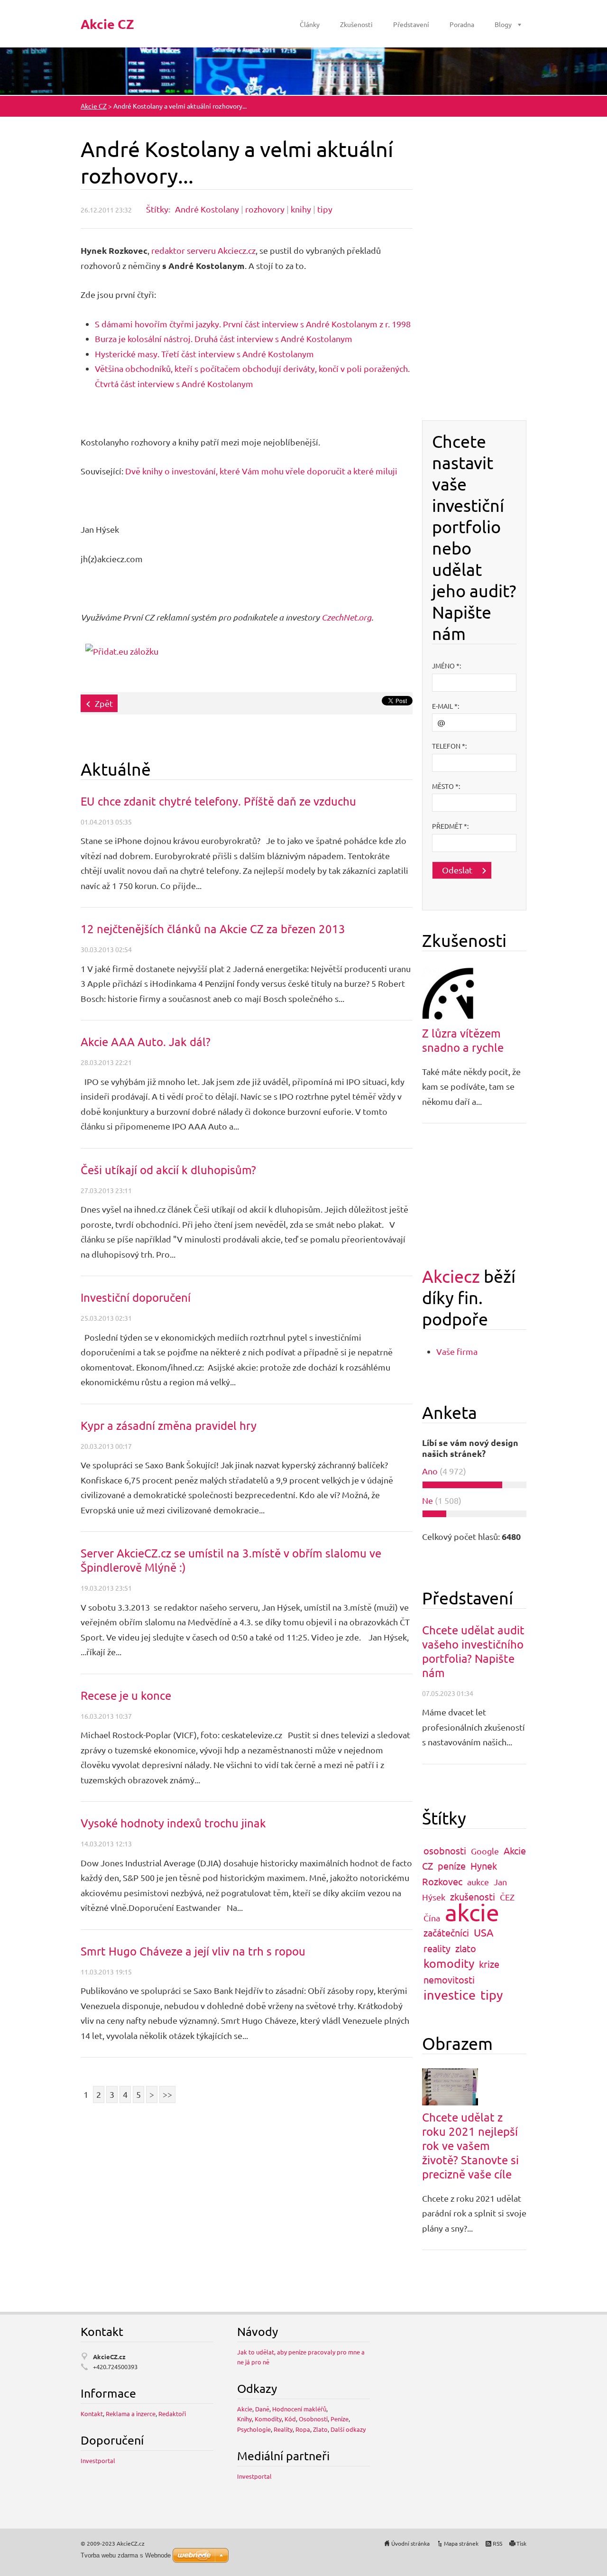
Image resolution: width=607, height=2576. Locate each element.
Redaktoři (172, 2414)
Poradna (462, 24)
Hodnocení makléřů (299, 2409)
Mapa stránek (461, 2543)
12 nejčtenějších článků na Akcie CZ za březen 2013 (213, 929)
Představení (411, 24)
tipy (325, 209)
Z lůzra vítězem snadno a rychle (463, 1040)
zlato (466, 1948)
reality (437, 1948)
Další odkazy (348, 2429)
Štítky (157, 209)
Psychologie (254, 2429)
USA (484, 1932)
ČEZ (507, 1897)
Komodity (268, 2419)
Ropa (303, 2429)
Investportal (98, 2460)
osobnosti (445, 1850)
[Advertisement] (474, 278)
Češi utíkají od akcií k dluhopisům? (168, 1170)
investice (450, 1995)
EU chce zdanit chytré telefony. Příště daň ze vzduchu (218, 801)
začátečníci (446, 1932)
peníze (452, 1866)
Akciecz (451, 1276)
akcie (472, 1912)
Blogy (503, 24)
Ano (430, 1471)
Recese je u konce (126, 1695)
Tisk (521, 2543)
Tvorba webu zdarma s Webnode (126, 2555)
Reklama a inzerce (131, 2414)
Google (485, 1851)
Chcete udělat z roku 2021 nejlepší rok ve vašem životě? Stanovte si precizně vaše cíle (470, 2145)
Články (310, 24)
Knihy (244, 2419)
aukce (478, 1882)
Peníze (340, 2419)
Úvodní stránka (410, 2543)
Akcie (245, 2409)
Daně (262, 2409)
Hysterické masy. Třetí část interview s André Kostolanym (204, 354)
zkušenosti (473, 1896)
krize (489, 1964)
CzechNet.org (346, 617)
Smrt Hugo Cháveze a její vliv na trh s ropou (193, 1951)
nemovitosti (449, 1979)
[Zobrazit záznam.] (449, 992)
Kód (290, 2419)
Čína (432, 1918)
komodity (449, 1963)
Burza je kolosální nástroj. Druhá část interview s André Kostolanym (224, 338)
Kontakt (92, 2414)
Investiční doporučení (136, 1297)
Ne (428, 1500)
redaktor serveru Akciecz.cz (203, 250)
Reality (283, 2429)
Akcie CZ (94, 106)
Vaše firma (457, 1351)
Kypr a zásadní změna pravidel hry (169, 1425)
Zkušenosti (356, 24)
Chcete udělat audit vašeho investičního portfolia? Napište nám (473, 1651)
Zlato (320, 2429)
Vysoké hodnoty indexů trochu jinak (173, 1823)
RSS (497, 2543)
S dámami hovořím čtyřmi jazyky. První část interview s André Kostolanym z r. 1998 (253, 324)
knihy (301, 209)
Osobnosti (313, 2419)
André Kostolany (207, 209)
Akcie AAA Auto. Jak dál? (146, 1042)
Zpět (104, 703)
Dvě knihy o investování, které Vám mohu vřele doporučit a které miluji (261, 471)
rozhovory (265, 209)
